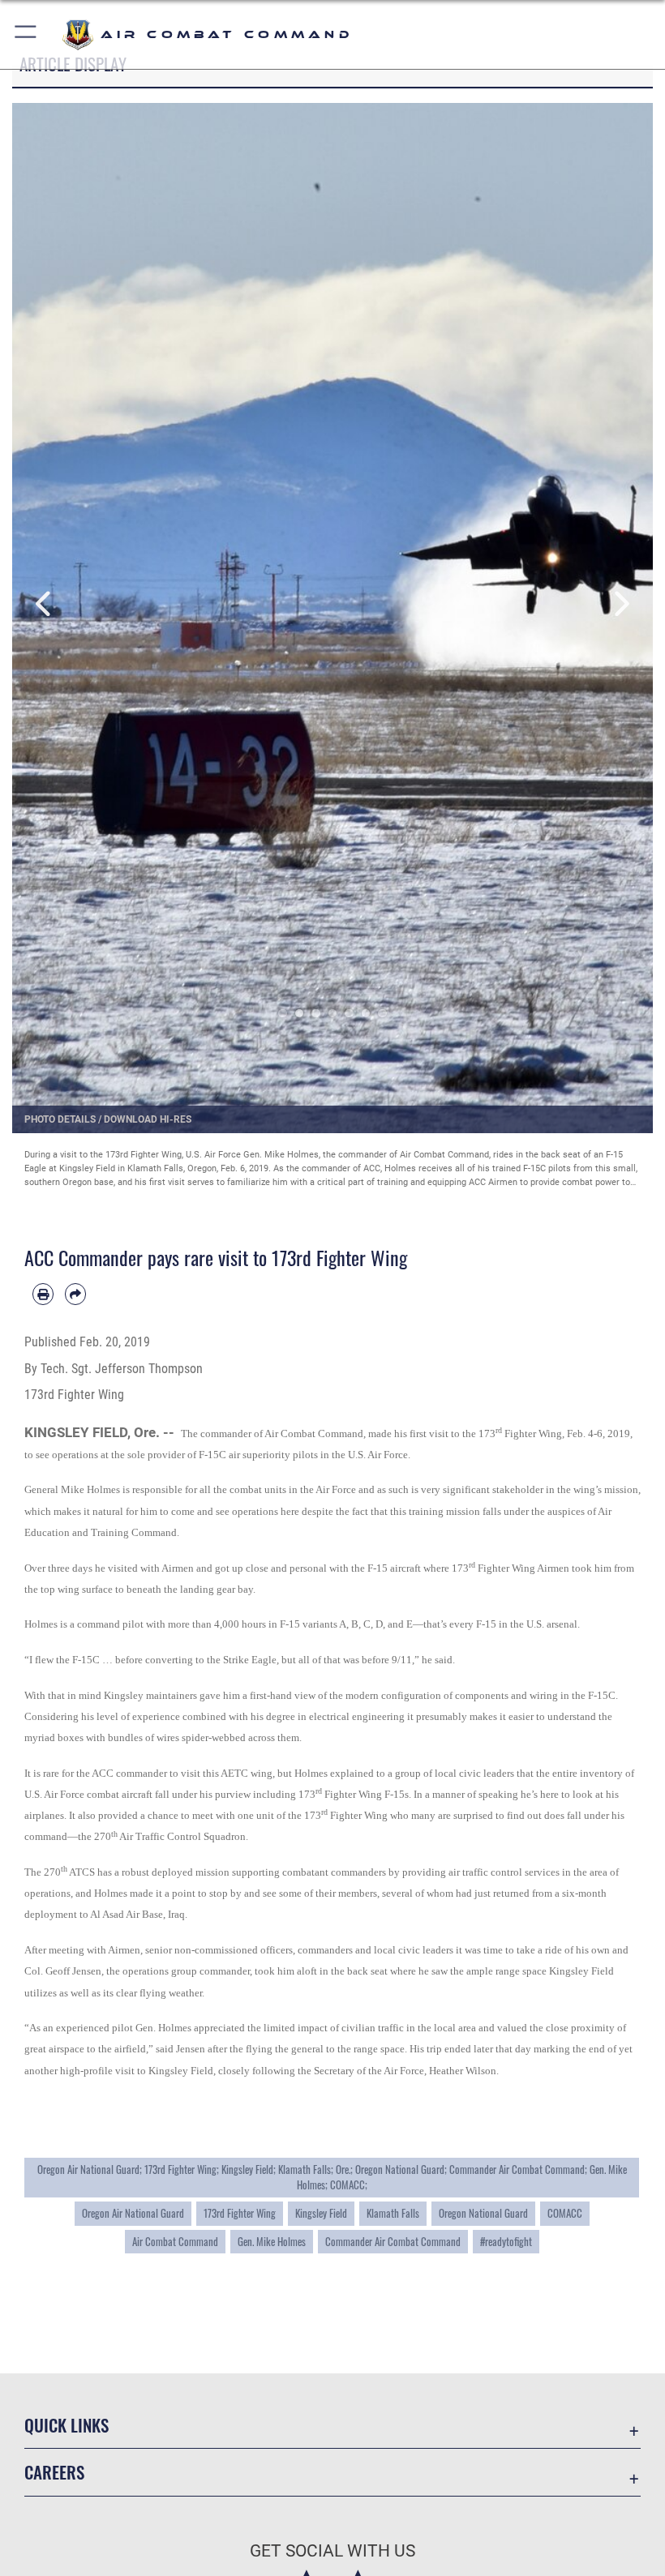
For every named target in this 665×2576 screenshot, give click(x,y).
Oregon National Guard (483, 2213)
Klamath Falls (393, 2213)
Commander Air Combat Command (393, 2241)
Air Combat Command (175, 2241)
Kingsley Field (321, 2213)
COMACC (565, 2213)
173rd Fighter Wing (240, 2213)
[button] (26, 34)
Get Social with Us (332, 2551)
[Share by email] (75, 1294)
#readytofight (506, 2241)
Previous (44, 604)
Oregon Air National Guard (133, 2213)
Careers (54, 2472)
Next (621, 604)
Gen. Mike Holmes (272, 2241)
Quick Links (66, 2425)
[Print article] (43, 1294)
